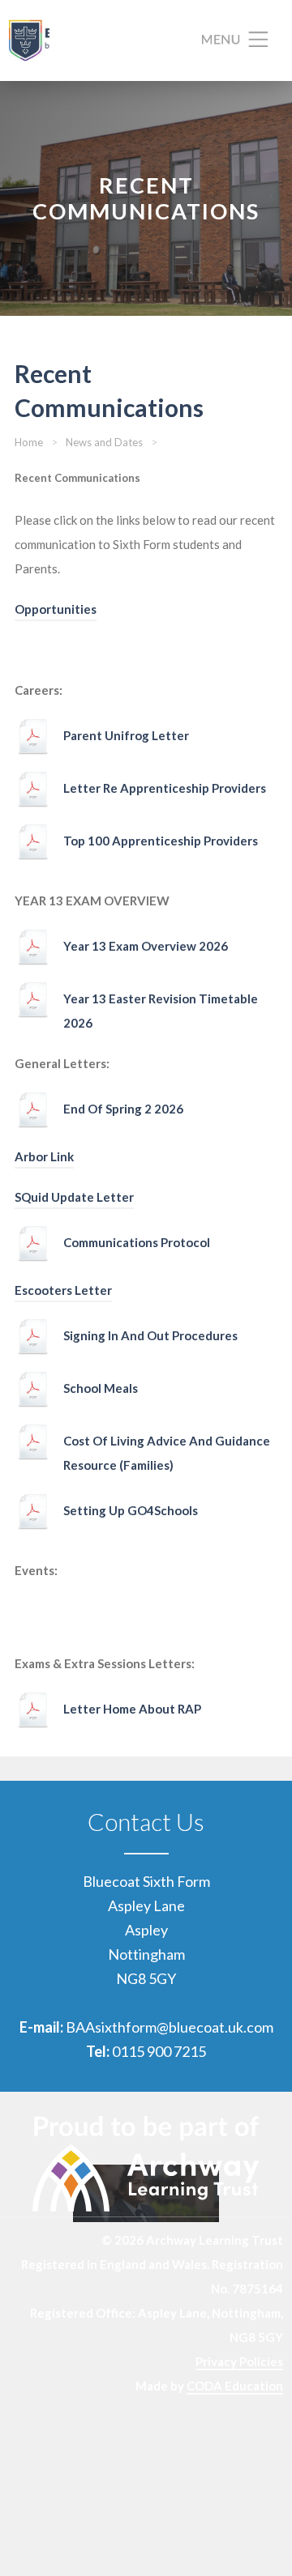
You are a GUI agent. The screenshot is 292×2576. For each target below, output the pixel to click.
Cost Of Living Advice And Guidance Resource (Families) (167, 1453)
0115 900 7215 (159, 2051)
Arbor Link (44, 1156)
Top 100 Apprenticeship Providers (161, 841)
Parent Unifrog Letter (126, 735)
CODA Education (235, 2386)
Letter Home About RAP (132, 1709)
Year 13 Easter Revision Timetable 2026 (161, 1011)
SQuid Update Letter (74, 1197)
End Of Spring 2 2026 (123, 1109)
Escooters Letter (63, 1290)
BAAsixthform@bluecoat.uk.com (170, 2027)
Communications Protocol (137, 1242)
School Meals (101, 1388)
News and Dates (104, 442)
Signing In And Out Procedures (150, 1335)
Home (29, 442)
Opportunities (56, 609)
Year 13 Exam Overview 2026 (146, 946)
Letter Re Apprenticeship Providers (165, 788)
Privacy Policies (239, 2361)
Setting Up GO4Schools (131, 1510)
